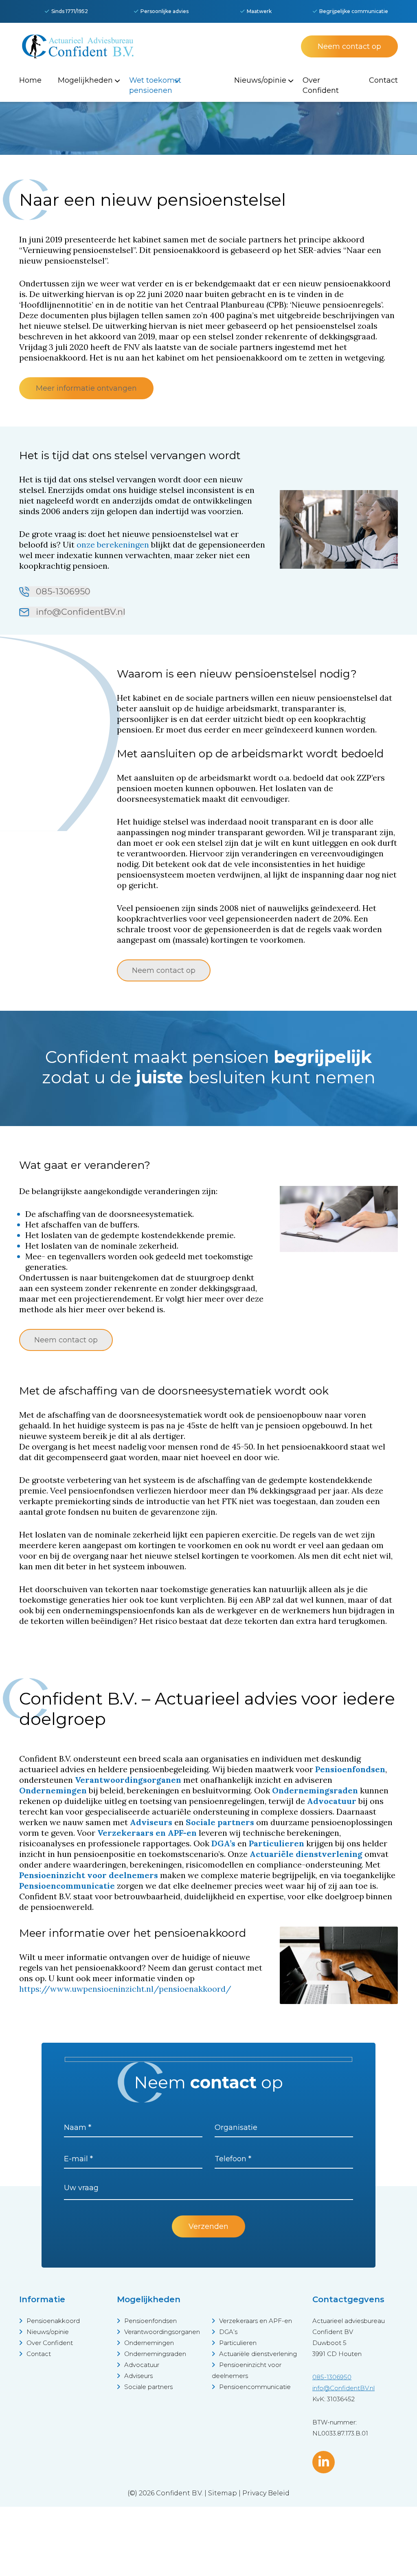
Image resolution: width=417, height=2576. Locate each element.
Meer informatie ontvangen (86, 388)
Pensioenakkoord (53, 2321)
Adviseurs (138, 2376)
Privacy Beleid (266, 2493)
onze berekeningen (113, 544)
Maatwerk (259, 11)
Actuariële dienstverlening (258, 2354)
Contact (39, 2354)
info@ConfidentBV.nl (79, 612)
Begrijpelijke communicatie (354, 11)
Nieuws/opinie (48, 2332)
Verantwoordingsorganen (162, 2332)
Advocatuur (142, 2365)
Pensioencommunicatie (255, 2387)
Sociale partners (148, 2387)
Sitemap (223, 2493)
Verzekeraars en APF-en (256, 2321)
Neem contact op (349, 46)
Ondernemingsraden (155, 2354)
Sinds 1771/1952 (70, 11)
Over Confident (50, 2343)
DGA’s (228, 2332)
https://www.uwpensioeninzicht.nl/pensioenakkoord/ (125, 1989)
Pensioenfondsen (150, 2321)
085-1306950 (62, 591)
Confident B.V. (179, 2493)
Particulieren (238, 2343)
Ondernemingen (149, 2343)
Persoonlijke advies (165, 11)
